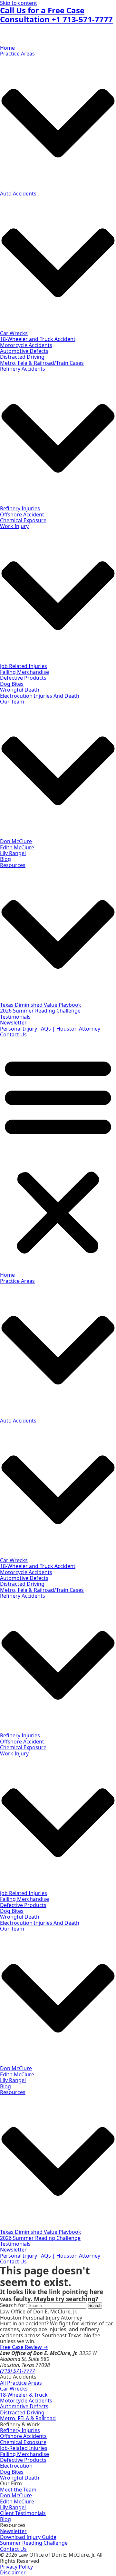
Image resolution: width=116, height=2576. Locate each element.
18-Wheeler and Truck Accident (38, 339)
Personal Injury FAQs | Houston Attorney (50, 1029)
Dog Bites (12, 684)
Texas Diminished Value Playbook (41, 1005)
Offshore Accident (22, 514)
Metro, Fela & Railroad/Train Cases (42, 363)
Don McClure (16, 841)
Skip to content (19, 3)
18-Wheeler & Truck (24, 2395)
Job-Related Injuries (24, 2448)
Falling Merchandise (24, 672)
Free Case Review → (24, 2347)
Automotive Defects (24, 351)
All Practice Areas (21, 2383)
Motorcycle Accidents (26, 345)
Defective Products (23, 678)
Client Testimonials (23, 2513)
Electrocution (16, 2466)
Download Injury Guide (28, 2537)
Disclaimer (13, 2572)
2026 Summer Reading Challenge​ (40, 1011)
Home (7, 48)
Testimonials (15, 1017)
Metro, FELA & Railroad (28, 2418)
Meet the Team (18, 2490)
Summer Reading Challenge (34, 2543)
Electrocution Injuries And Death (40, 696)
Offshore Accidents (23, 2436)
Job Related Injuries (24, 666)
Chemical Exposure (23, 520)
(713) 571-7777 (18, 2371)
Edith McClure (17, 847)
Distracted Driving (22, 357)
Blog (5, 859)
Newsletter (13, 1023)
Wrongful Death (20, 690)
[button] (58, 1155)
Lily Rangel (13, 853)
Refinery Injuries (20, 508)
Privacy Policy (16, 2567)
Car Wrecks (14, 333)
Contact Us (13, 1034)
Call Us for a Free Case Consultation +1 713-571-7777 (56, 15)
